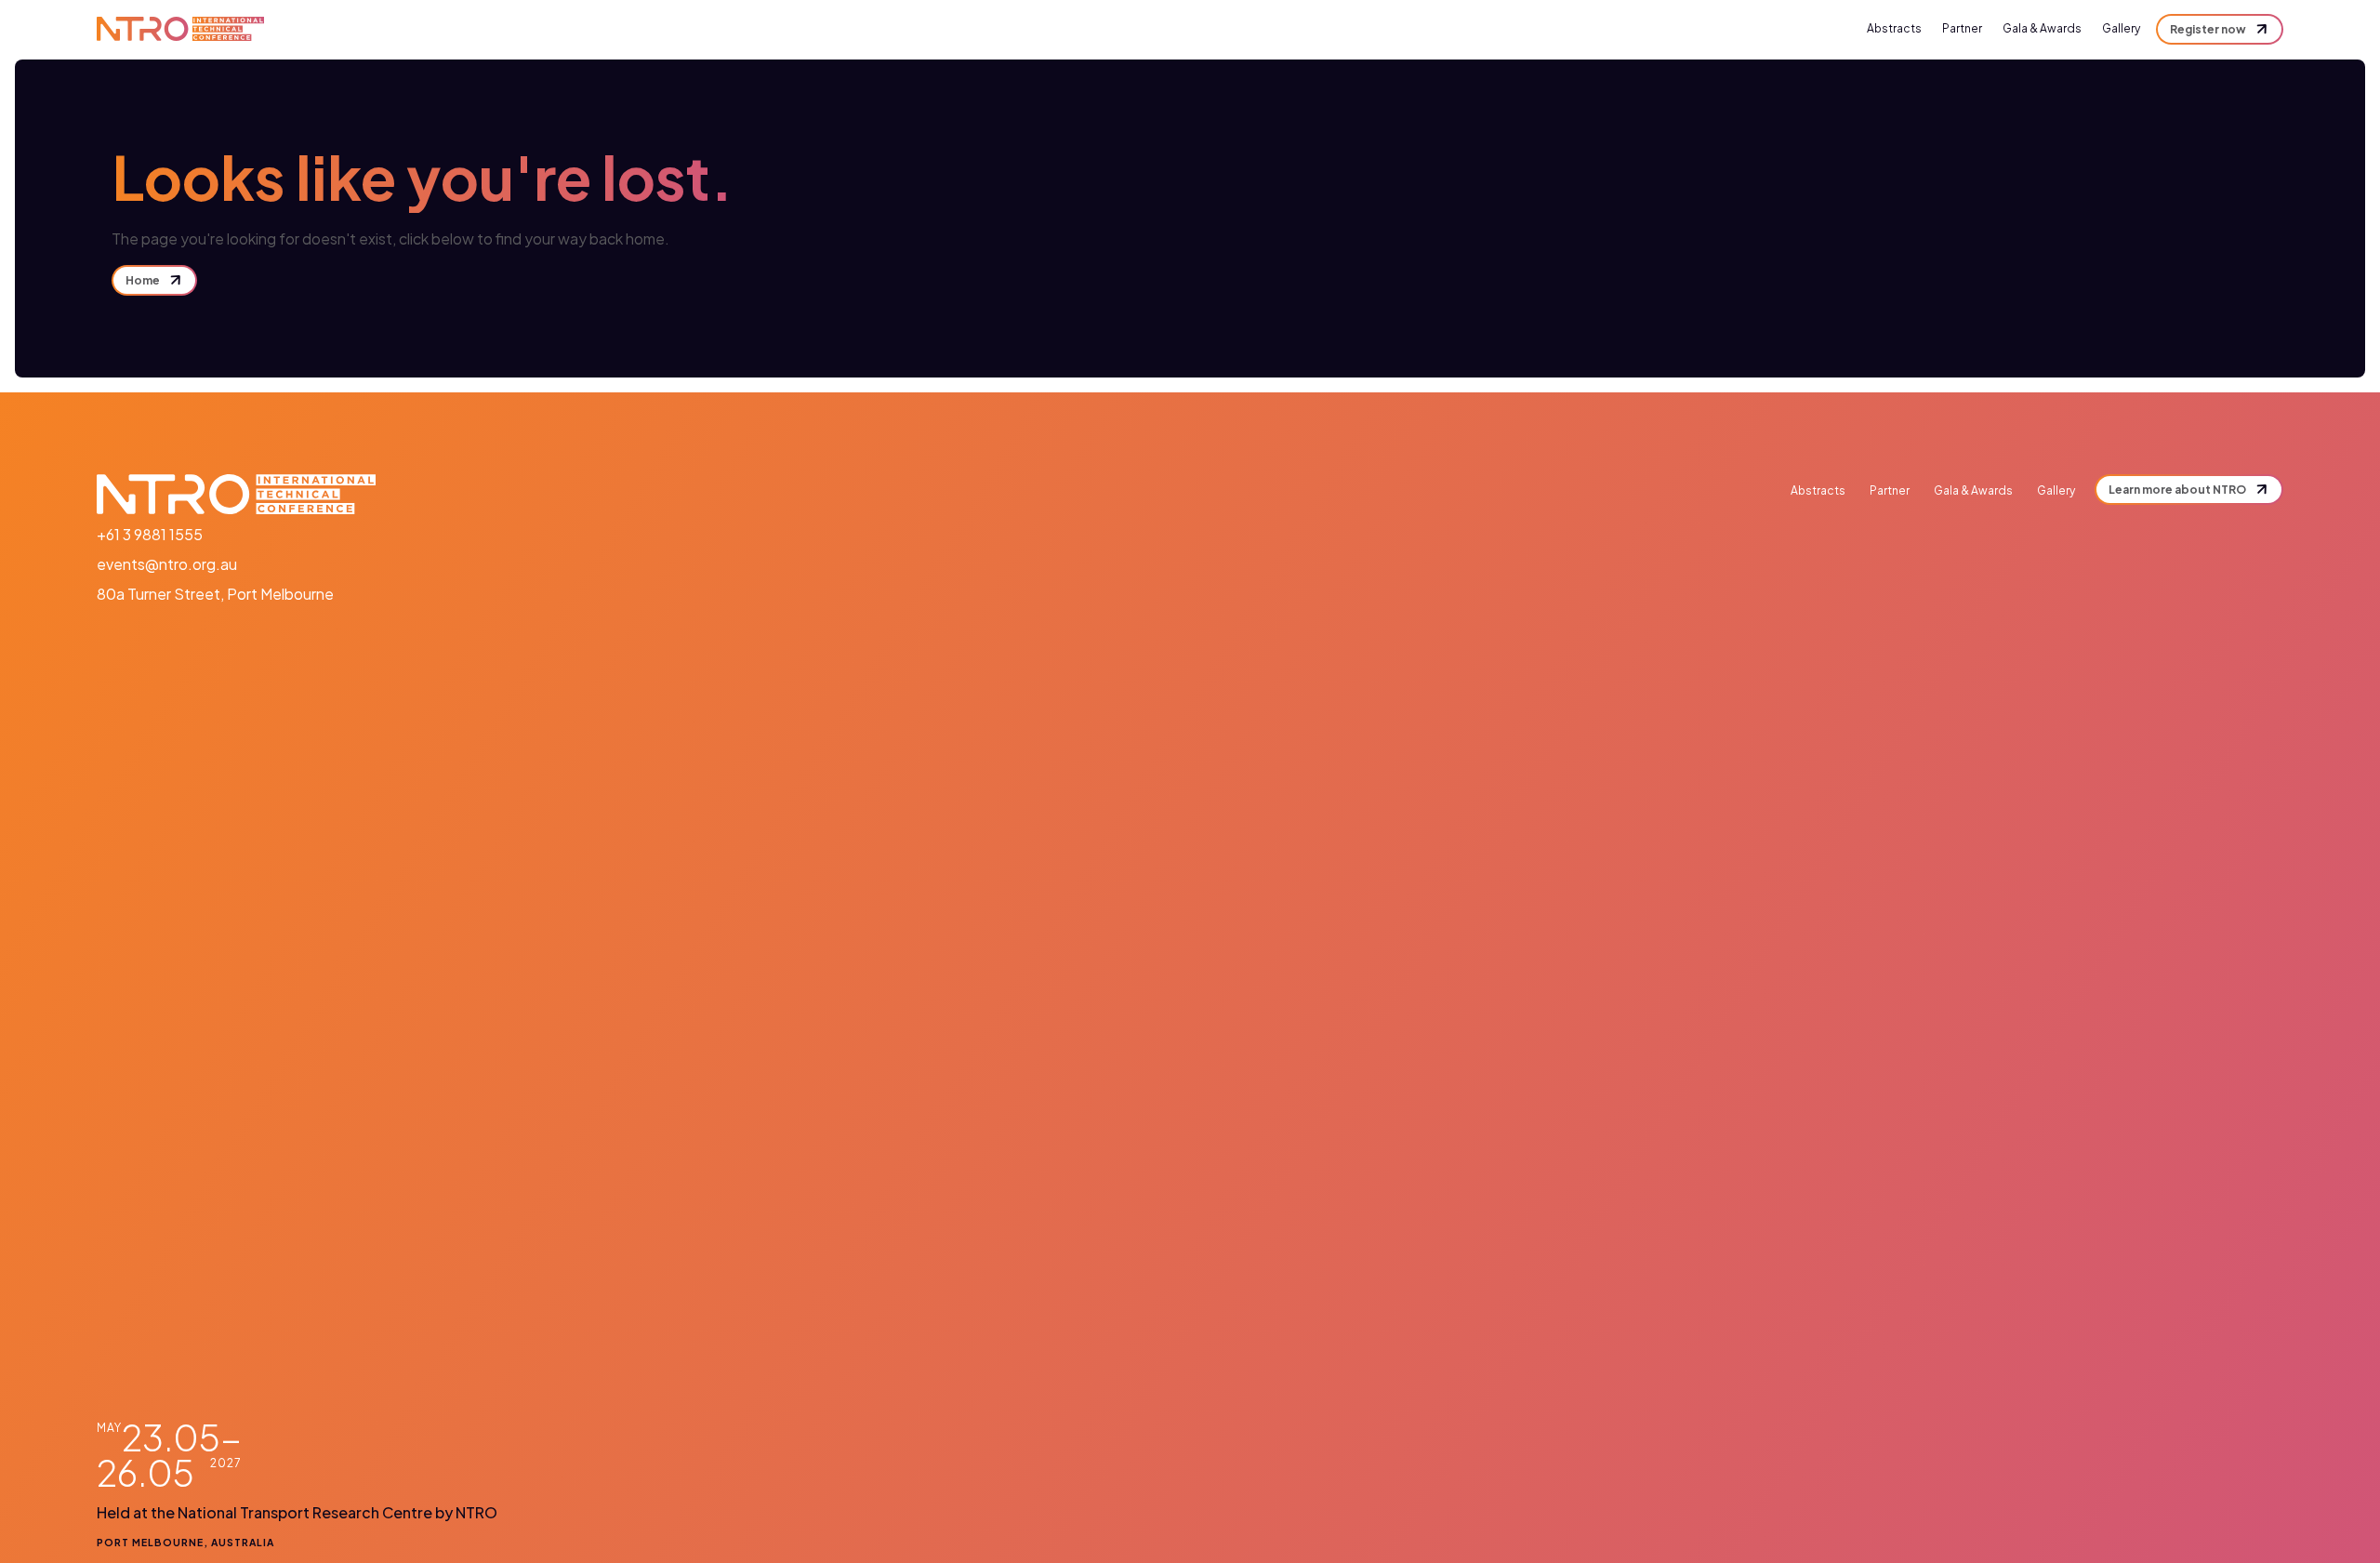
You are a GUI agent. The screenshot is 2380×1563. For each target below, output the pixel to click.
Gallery (2121, 28)
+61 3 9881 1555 (150, 535)
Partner (1962, 28)
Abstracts (1894, 28)
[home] (180, 29)
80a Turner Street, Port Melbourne (215, 594)
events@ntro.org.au (167, 564)
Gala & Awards (2042, 28)
